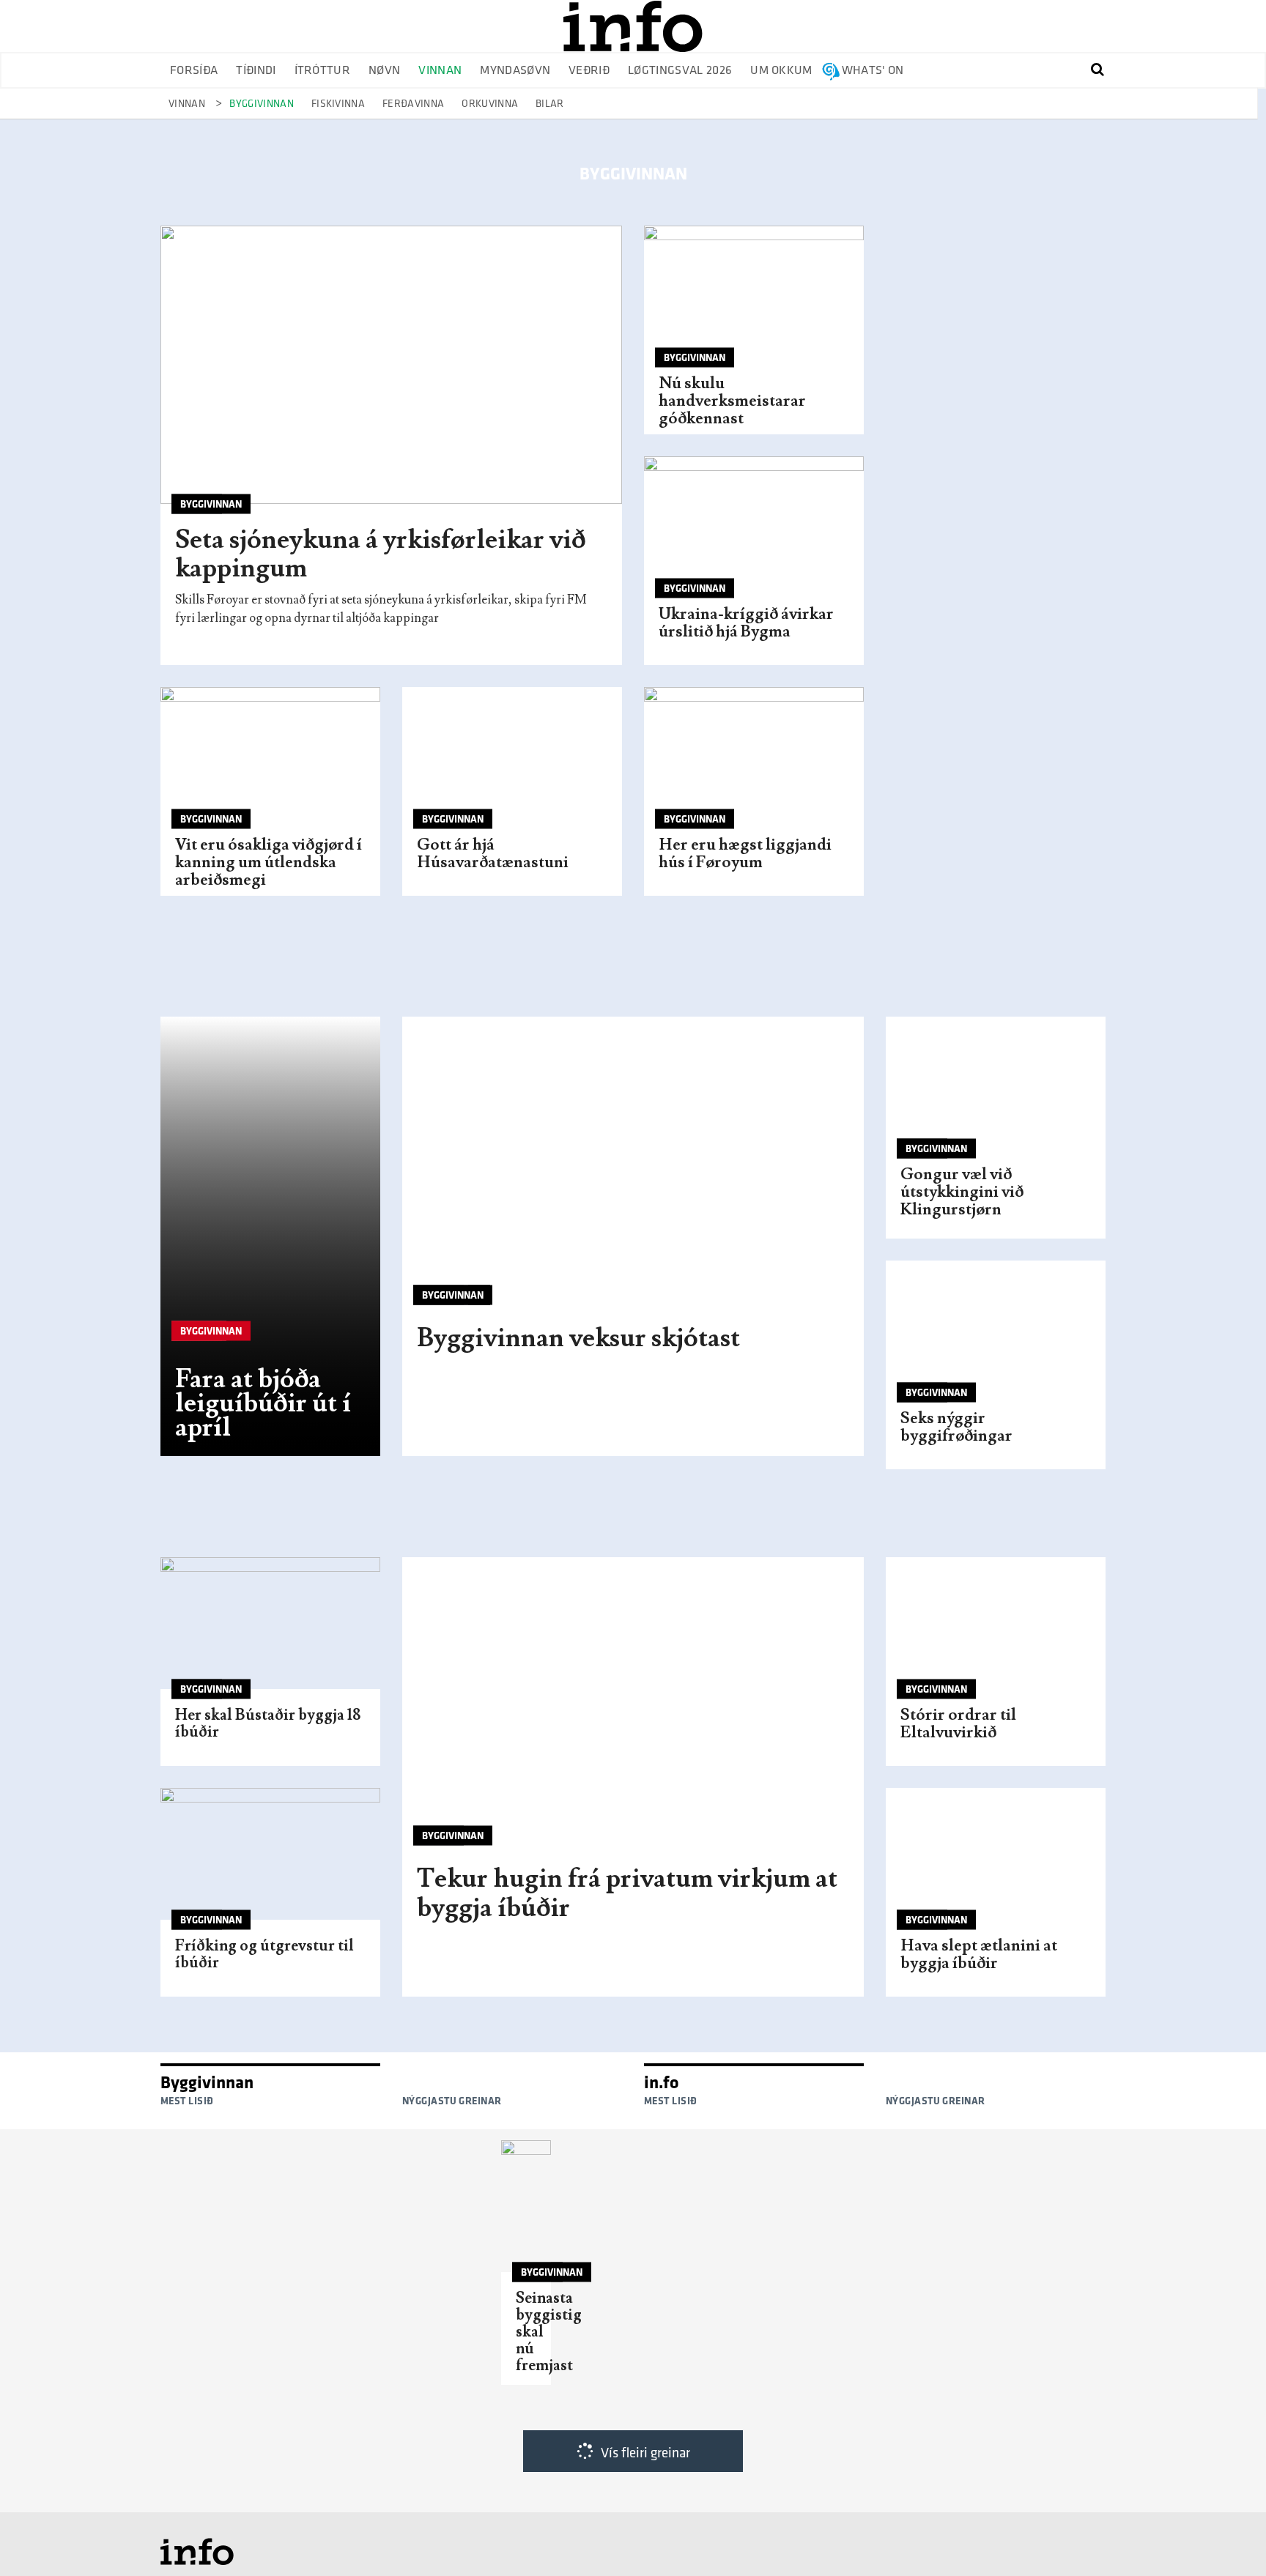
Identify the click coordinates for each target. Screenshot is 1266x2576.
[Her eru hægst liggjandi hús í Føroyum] (754, 760)
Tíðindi (256, 71)
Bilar (550, 104)
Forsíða (194, 71)
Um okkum (781, 71)
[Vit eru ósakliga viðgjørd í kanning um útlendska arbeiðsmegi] (270, 760)
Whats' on (873, 71)
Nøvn (384, 71)
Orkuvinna (490, 104)
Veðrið (589, 71)
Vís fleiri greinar (645, 2453)
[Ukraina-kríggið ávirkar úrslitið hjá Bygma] (754, 530)
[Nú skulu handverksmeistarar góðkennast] (754, 299)
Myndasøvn (515, 71)
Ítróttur (323, 71)
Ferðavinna (413, 104)
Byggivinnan (262, 104)
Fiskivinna (338, 104)
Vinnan (440, 71)
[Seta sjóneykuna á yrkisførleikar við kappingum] (391, 365)
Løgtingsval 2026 (680, 71)
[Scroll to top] (1226, 2536)
